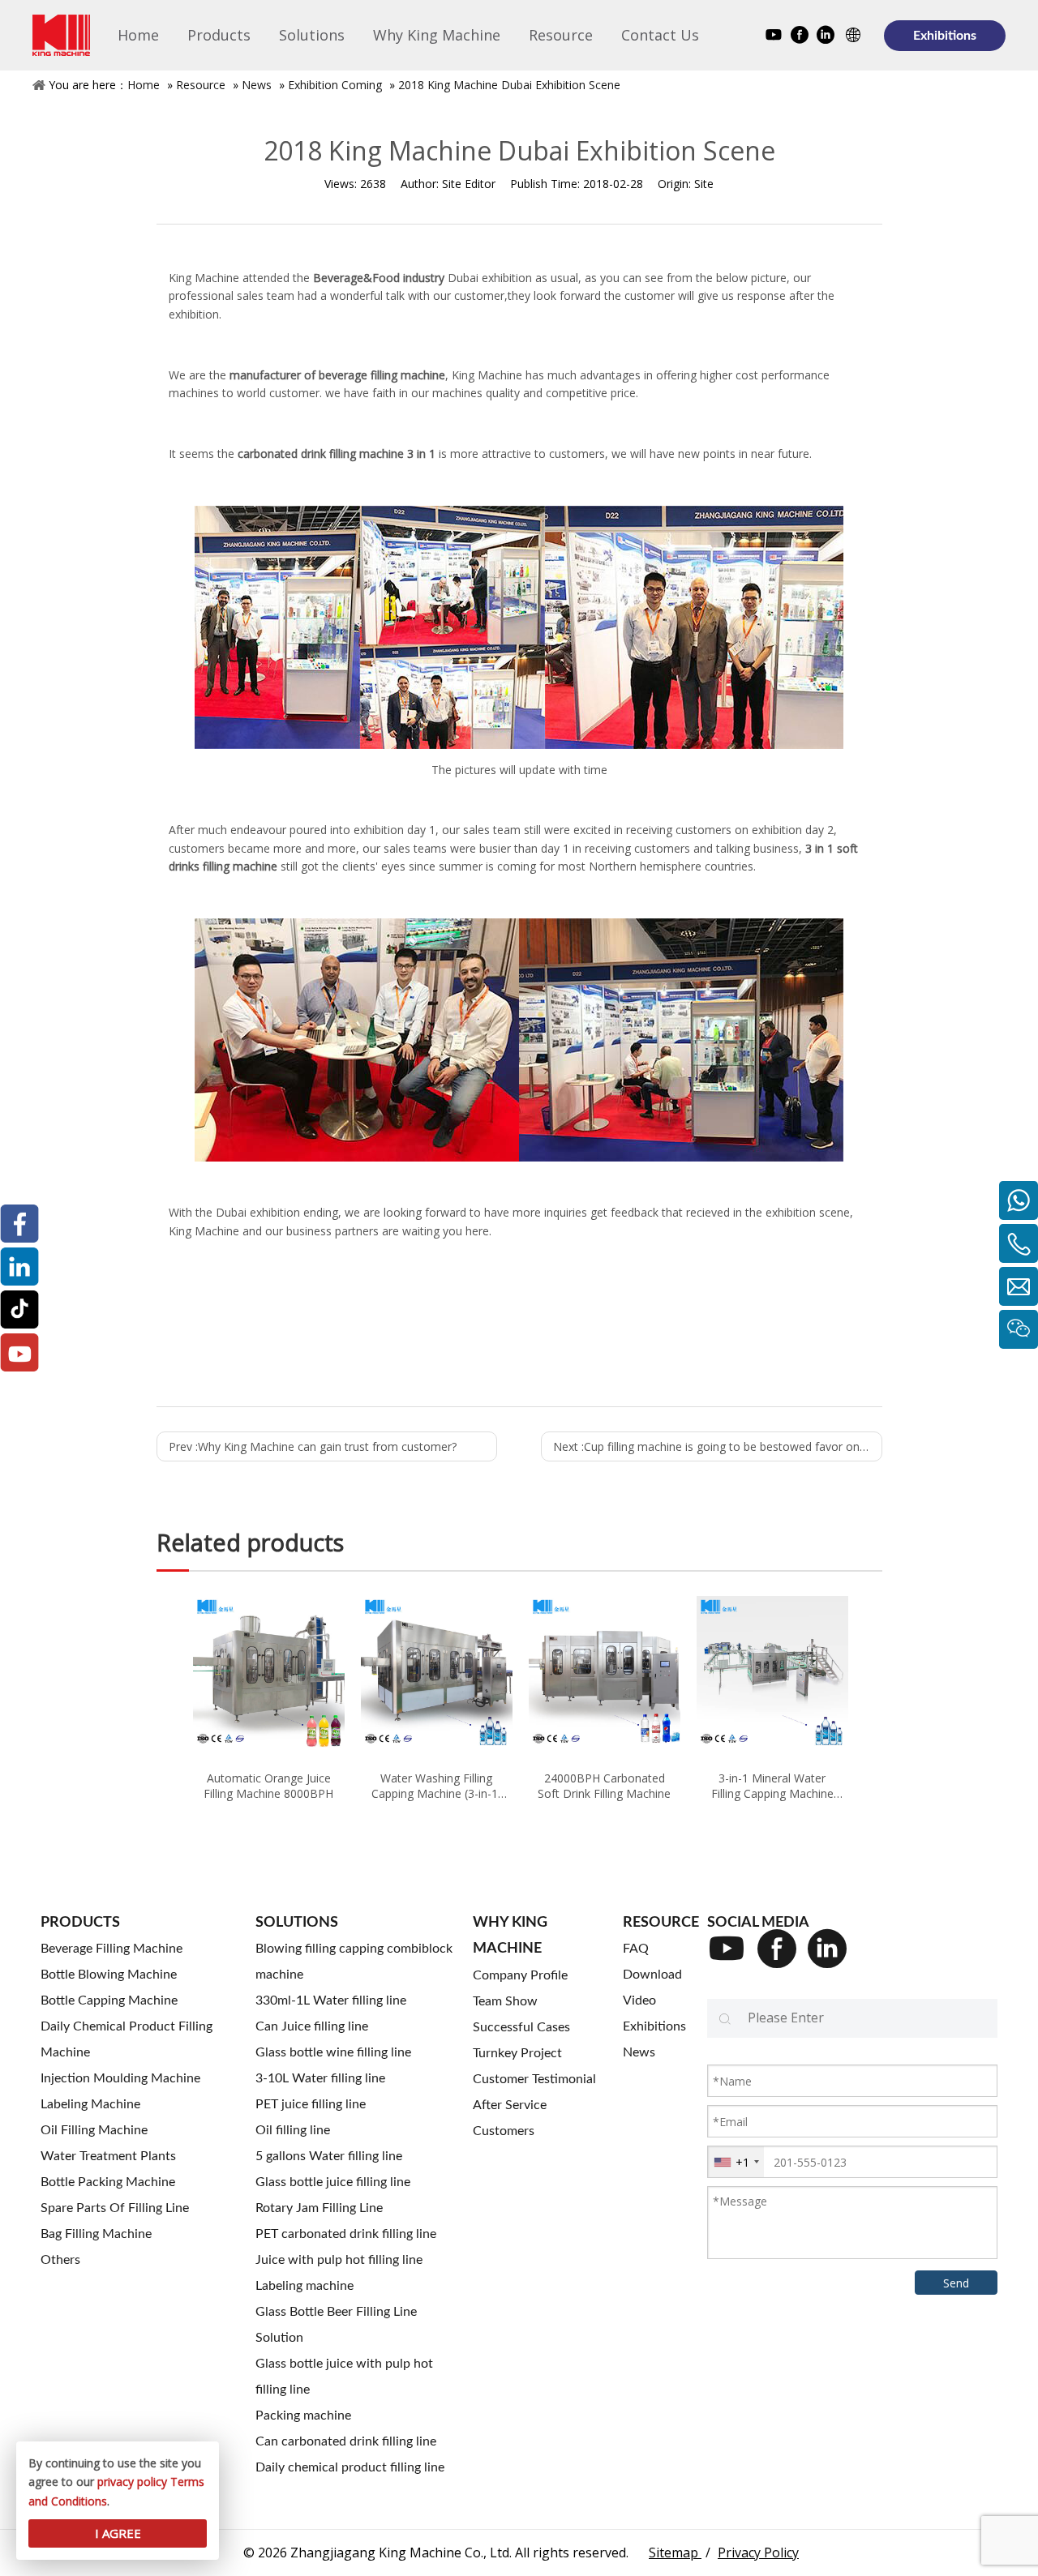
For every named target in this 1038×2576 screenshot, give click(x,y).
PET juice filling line (311, 2104)
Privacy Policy (758, 2552)
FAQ (636, 1949)
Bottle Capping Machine (109, 2000)
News (257, 85)
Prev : (313, 1446)
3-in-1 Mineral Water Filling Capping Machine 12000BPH (772, 1786)
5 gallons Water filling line (329, 2156)
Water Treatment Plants (108, 2156)
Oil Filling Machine (94, 2130)
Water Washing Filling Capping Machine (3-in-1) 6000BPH (437, 1786)
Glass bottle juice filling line (333, 2182)
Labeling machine (305, 2286)
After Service (510, 2105)
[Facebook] (800, 37)
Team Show (505, 2001)
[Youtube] (774, 37)
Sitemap (675, 2552)
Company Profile (520, 1975)
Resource (201, 85)
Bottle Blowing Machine (109, 1975)
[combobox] (736, 2162)
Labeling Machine (90, 2104)
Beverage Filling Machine (112, 1949)
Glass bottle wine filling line (333, 2052)
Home (144, 85)
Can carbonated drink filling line (346, 2441)
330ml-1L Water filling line (331, 2000)
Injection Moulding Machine (120, 2078)
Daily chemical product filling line (350, 2467)
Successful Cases (521, 2027)
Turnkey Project (517, 2053)
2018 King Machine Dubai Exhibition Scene (509, 85)
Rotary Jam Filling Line (319, 2208)
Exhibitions (945, 36)
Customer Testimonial (534, 2079)
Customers (504, 2131)
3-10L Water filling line (320, 2078)
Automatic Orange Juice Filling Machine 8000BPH (268, 1786)
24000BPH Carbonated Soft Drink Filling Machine (604, 1786)
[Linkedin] (826, 37)
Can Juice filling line (312, 2026)
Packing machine (303, 2416)
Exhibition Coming (335, 85)
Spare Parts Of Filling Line (115, 2208)
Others (60, 2260)
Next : (718, 1446)
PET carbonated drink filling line (346, 2234)
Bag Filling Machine (96, 2234)
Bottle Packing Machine (108, 2182)
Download (652, 1975)
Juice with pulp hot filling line (339, 2260)
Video (639, 2000)
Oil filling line (293, 2130)
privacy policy (132, 2482)
